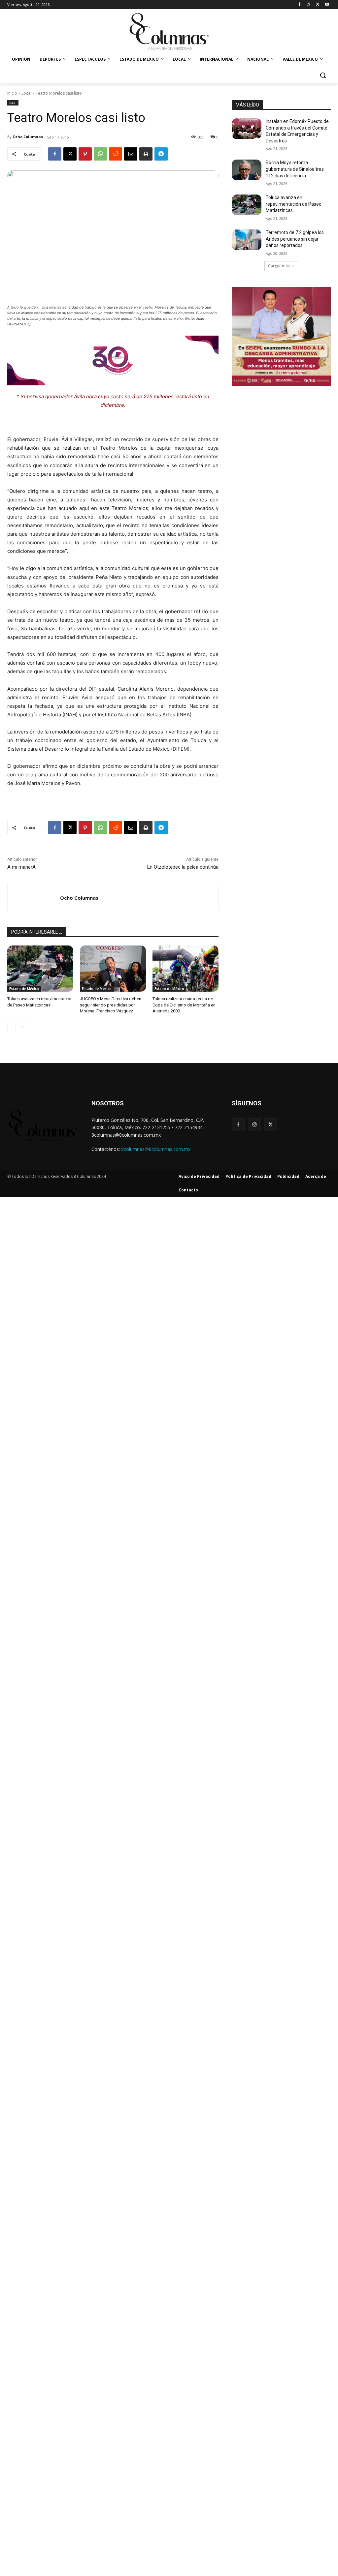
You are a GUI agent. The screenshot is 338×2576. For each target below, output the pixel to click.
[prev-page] (11, 1027)
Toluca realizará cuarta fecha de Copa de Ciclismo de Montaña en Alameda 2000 (184, 1005)
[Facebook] (300, 5)
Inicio (12, 93)
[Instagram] (309, 5)
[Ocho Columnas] (34, 898)
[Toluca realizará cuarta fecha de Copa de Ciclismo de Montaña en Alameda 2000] (186, 969)
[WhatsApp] (100, 154)
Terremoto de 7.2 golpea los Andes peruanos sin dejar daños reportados (295, 239)
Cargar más (279, 266)
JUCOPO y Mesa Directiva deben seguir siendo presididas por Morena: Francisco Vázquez (111, 1005)
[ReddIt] (116, 154)
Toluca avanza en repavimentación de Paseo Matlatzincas (294, 204)
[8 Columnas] (169, 32)
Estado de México (24, 989)
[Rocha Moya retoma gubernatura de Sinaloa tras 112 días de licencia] (247, 170)
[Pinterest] (85, 154)
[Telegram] (161, 154)
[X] (318, 5)
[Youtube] (327, 5)
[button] (323, 75)
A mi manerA (21, 867)
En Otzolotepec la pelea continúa (183, 867)
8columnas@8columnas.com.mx (156, 1149)
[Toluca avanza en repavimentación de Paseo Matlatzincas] (40, 969)
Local (26, 93)
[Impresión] (146, 154)
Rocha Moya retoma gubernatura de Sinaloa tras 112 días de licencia (295, 169)
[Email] (131, 154)
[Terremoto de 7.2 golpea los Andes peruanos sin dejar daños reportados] (247, 240)
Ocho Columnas (28, 137)
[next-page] (22, 1027)
